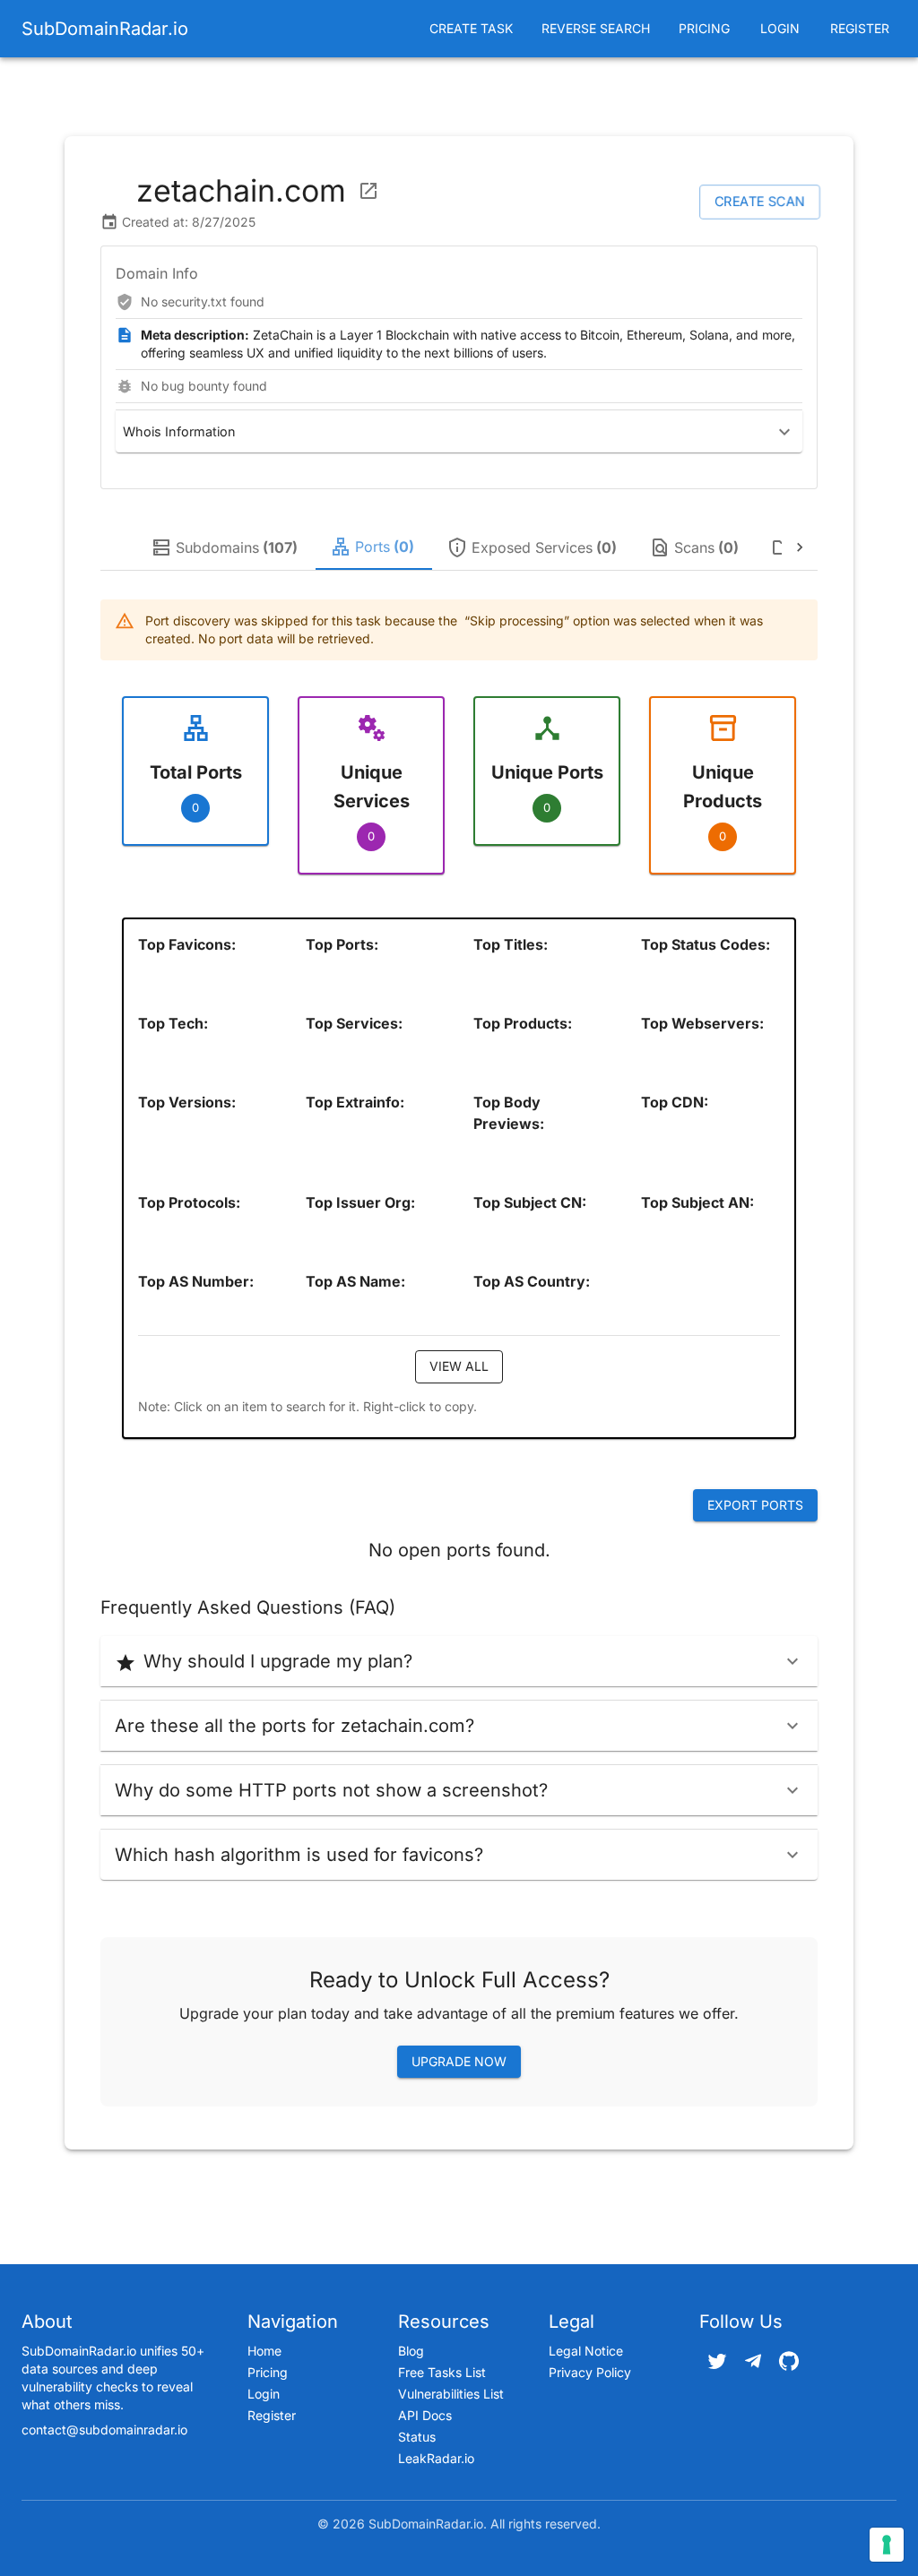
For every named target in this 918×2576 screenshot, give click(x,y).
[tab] (226, 547)
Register (860, 28)
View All (459, 1366)
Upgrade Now (459, 2061)
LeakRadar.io (436, 2458)
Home (264, 2351)
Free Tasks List (442, 2372)
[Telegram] (753, 2361)
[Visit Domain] (368, 191)
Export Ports (755, 1505)
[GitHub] (789, 2361)
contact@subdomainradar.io (104, 2430)
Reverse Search (596, 28)
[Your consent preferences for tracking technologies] (887, 2545)
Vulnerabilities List (451, 2394)
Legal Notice (586, 2351)
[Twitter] (717, 2361)
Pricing (704, 28)
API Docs (425, 2415)
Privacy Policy (590, 2372)
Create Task (471, 28)
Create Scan (760, 201)
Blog (411, 2351)
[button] (459, 431)
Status (417, 2437)
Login (780, 28)
